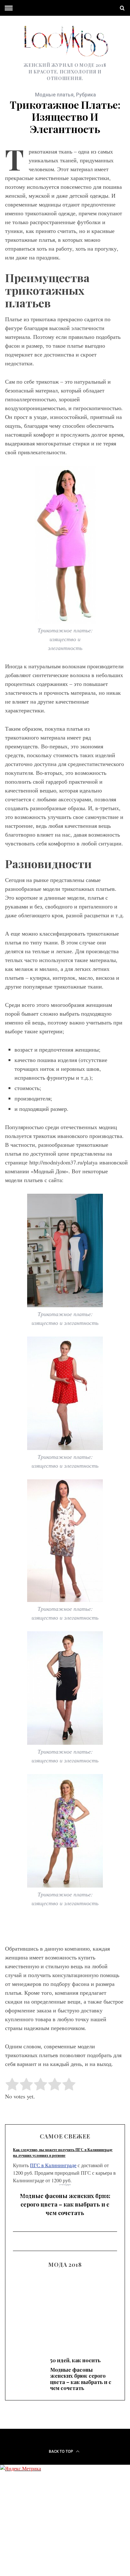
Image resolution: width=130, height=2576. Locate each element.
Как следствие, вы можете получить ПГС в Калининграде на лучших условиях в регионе (63, 2152)
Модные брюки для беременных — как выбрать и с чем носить (65, 2309)
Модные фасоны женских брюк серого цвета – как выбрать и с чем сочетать (65, 2204)
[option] (65, 2203)
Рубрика (86, 95)
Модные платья (54, 95)
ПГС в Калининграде (53, 2165)
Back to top (62, 2451)
